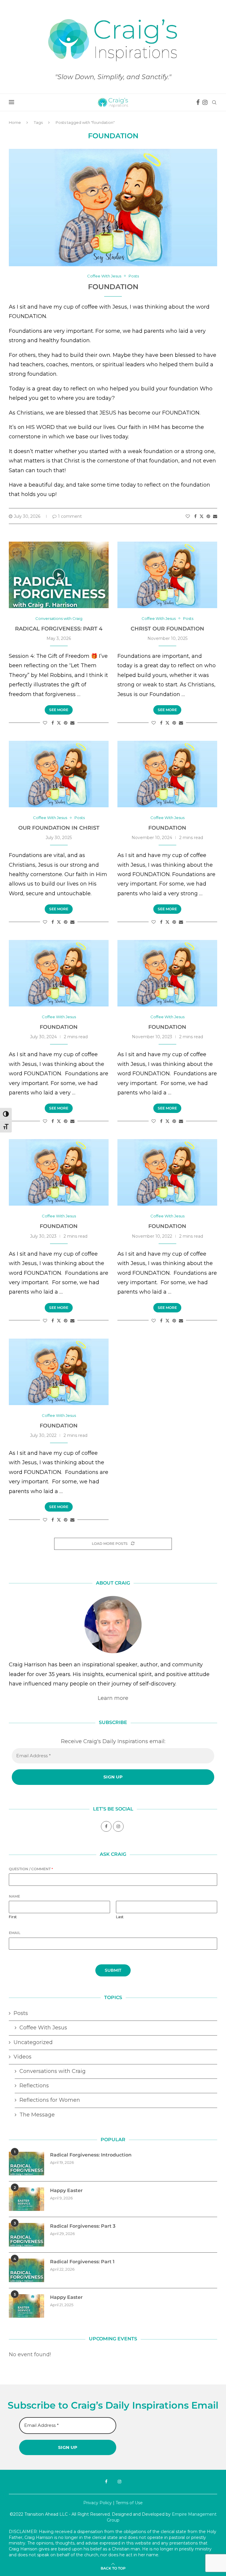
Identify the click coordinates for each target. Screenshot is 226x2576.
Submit (113, 1970)
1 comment (70, 516)
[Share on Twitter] (202, 516)
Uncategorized (33, 2042)
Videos (23, 2057)
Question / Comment (31, 1869)
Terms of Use (129, 2503)
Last (120, 1917)
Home (15, 122)
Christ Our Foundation (167, 629)
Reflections (34, 2086)
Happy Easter (66, 2190)
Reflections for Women (50, 2100)
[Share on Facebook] (195, 516)
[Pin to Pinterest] (208, 516)
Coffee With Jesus (43, 2028)
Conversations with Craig (53, 2071)
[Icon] (59, 575)
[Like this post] (188, 516)
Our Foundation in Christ (59, 828)
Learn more (113, 1698)
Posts (21, 2013)
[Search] (214, 102)
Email (15, 1933)
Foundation (113, 287)
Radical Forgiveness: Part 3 (83, 2226)
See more (59, 710)
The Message (37, 2115)
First (13, 1917)
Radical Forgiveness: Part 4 (59, 629)
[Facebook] (198, 102)
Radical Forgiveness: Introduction (91, 2155)
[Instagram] (205, 102)
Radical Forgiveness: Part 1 (82, 2262)
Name (14, 1896)
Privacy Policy (98, 2503)
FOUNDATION (167, 828)
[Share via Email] (215, 516)
